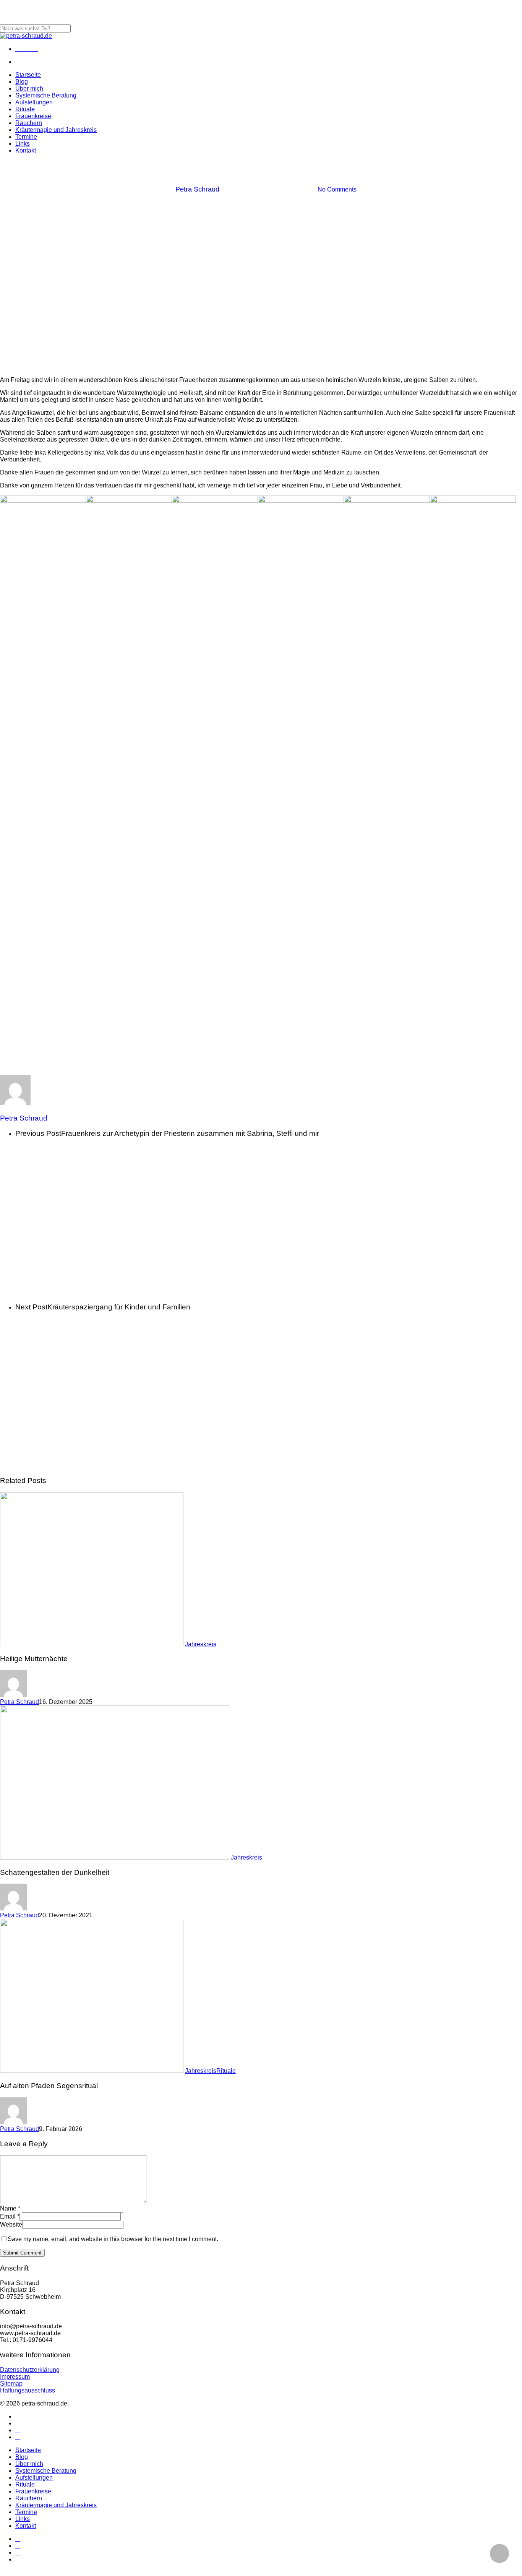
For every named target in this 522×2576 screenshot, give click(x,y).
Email (10, 2216)
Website (11, 2224)
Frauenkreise (33, 2491)
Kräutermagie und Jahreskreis (56, 2505)
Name (10, 2208)
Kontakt (26, 2526)
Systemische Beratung (46, 2471)
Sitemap (11, 2384)
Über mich (29, 2464)
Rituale (226, 2071)
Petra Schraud (197, 189)
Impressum (15, 2377)
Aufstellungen (34, 2478)
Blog (22, 2457)
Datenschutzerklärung (30, 2370)
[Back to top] (2, 2572)
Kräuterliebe (282, 167)
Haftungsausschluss (28, 2390)
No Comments (337, 189)
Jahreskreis (239, 167)
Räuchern (29, 2498)
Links (23, 2519)
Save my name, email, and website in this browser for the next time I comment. (113, 2239)
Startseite (28, 2450)
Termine (26, 2512)
